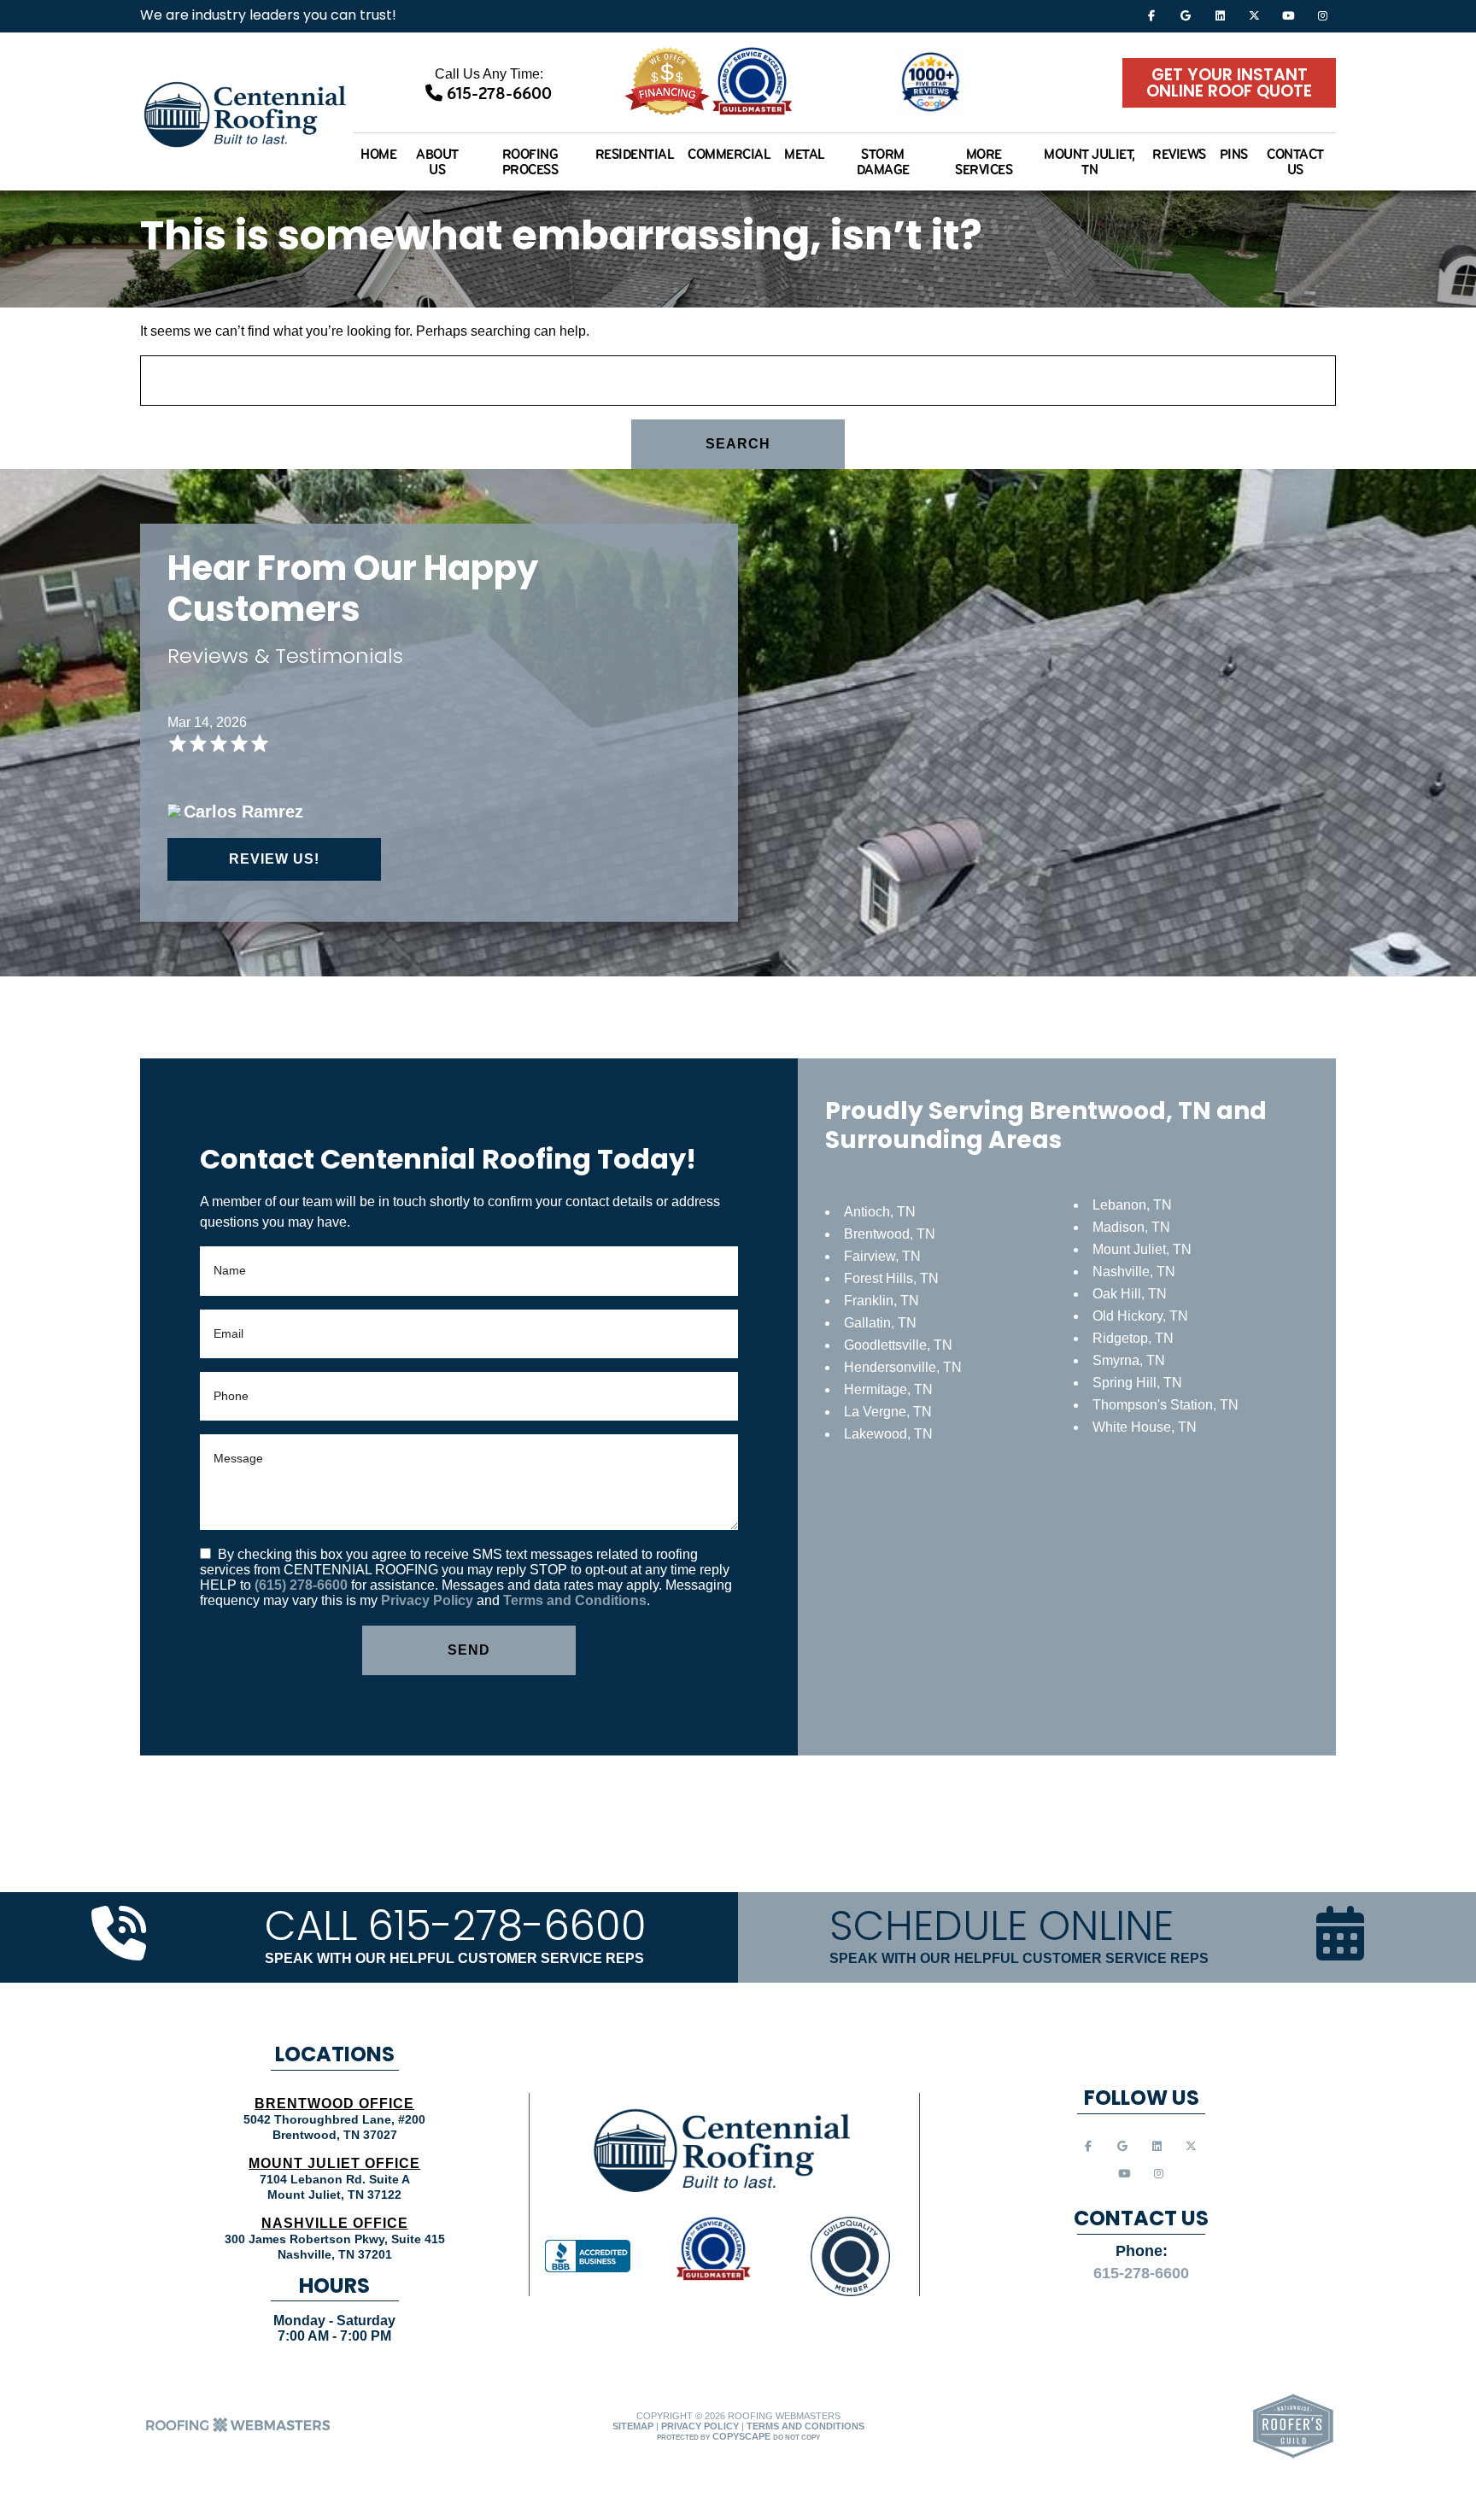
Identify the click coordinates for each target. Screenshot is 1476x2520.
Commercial (729, 154)
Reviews (1179, 154)
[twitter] (1254, 15)
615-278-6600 (497, 93)
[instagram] (1322, 15)
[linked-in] (1220, 15)
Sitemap (633, 2426)
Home (378, 154)
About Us (437, 161)
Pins (1234, 154)
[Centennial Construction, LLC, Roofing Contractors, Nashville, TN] (588, 2256)
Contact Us (1295, 161)
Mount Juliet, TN (1089, 161)
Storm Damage (883, 161)
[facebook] (1151, 15)
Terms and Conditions (575, 1600)
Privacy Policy (427, 1600)
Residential (635, 154)
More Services (984, 161)
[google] (1186, 15)
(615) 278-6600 (303, 1585)
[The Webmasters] (238, 2430)
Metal (805, 154)
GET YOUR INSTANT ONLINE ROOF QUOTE (1229, 84)
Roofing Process (530, 161)
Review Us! (274, 859)
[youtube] (1288, 15)
